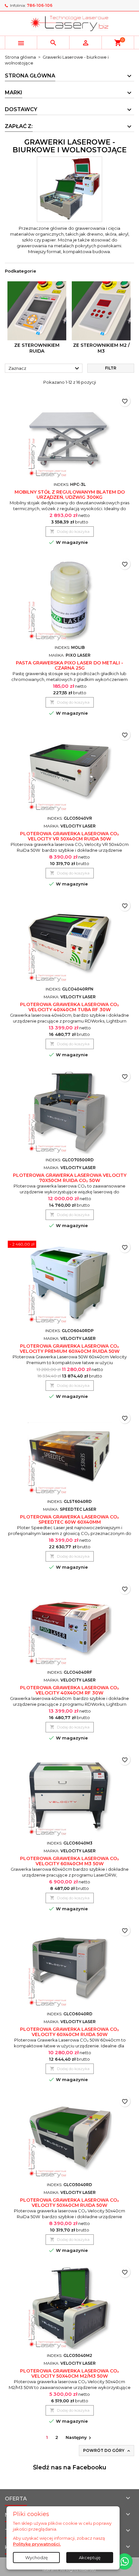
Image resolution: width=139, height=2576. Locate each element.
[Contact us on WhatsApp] (124, 2561)
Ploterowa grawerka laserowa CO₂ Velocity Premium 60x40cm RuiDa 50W (70, 1349)
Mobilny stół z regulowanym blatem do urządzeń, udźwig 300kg (70, 495)
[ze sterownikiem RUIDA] (37, 310)
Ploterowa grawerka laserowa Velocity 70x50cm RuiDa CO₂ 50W (70, 1178)
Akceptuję (90, 2558)
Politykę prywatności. (37, 2544)
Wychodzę (37, 2558)
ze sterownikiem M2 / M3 (101, 348)
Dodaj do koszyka (70, 531)
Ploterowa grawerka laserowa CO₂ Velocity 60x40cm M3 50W (69, 1861)
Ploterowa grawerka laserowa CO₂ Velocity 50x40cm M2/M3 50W (69, 2373)
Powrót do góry (107, 2451)
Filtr (111, 368)
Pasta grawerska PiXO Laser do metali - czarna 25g (69, 665)
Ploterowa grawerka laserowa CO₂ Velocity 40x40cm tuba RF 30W (69, 1007)
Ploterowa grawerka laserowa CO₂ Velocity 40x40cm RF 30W (69, 1690)
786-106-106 (40, 5)
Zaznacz (45, 369)
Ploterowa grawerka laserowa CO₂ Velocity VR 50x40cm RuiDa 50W (69, 836)
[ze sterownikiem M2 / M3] (101, 310)
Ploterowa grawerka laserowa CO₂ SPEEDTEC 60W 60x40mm (69, 1519)
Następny (79, 2438)
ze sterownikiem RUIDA (37, 348)
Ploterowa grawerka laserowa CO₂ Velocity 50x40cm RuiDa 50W (69, 2203)
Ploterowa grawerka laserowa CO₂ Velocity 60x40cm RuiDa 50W (69, 2032)
